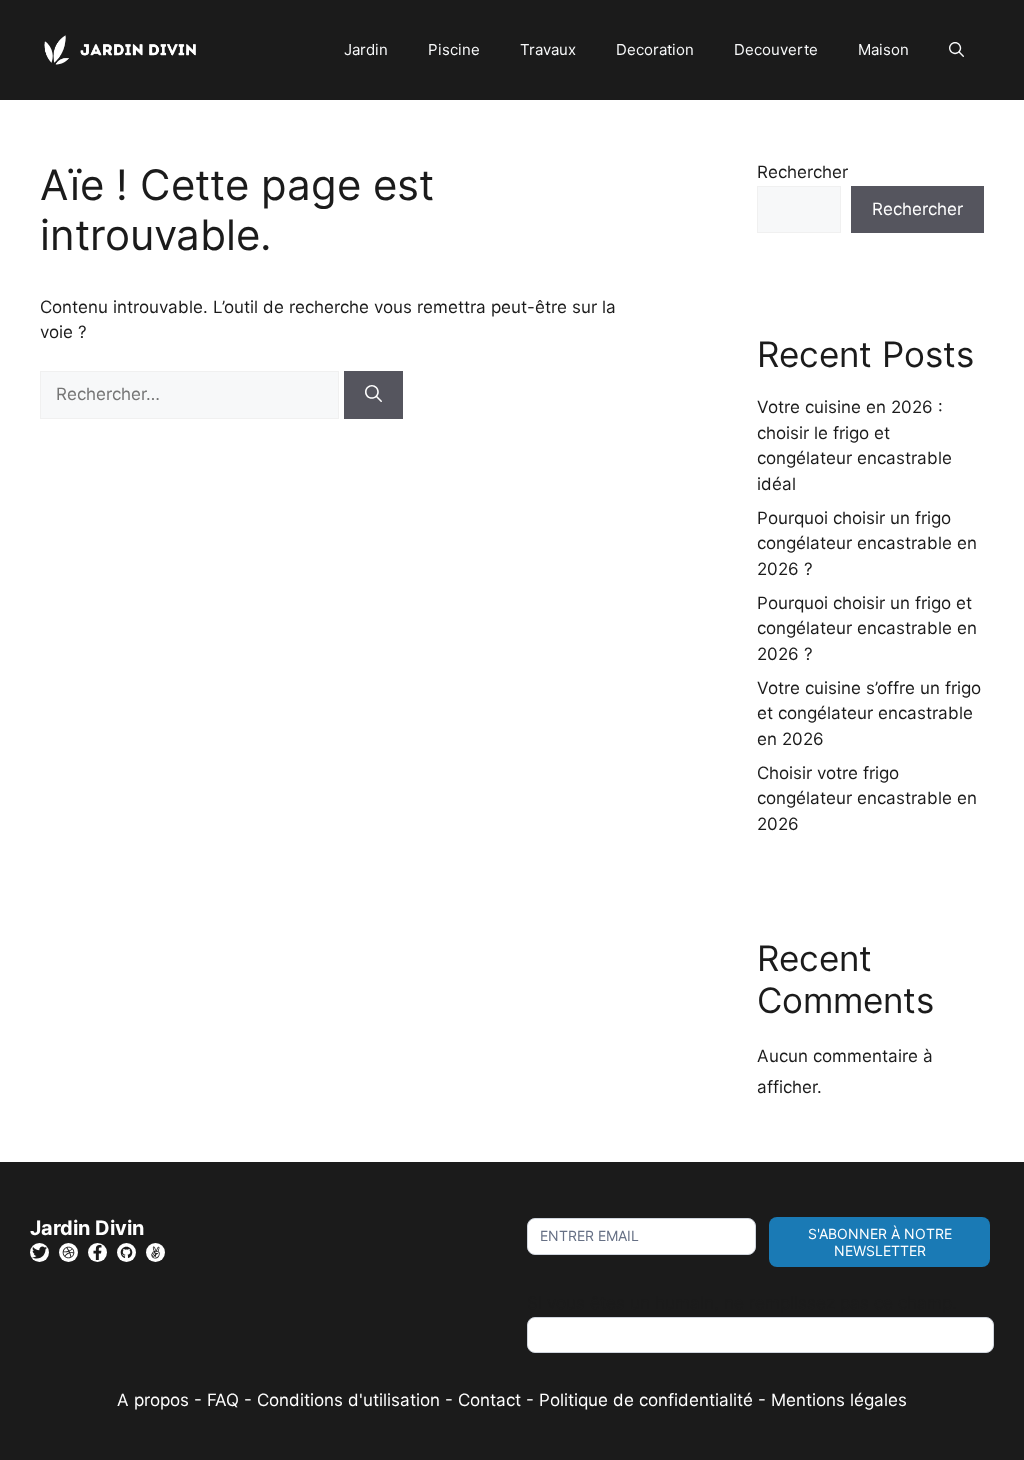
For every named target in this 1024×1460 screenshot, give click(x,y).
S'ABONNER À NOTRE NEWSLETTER (880, 1242)
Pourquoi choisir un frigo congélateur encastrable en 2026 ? (867, 543)
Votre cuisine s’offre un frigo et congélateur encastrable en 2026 (869, 713)
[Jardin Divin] (125, 49)
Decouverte (776, 49)
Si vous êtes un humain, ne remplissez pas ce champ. (742, 1303)
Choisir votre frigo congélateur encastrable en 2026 (867, 798)
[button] (956, 50)
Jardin (366, 49)
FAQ (225, 1400)
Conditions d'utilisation (348, 1400)
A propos (153, 1400)
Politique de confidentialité (646, 1400)
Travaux (548, 49)
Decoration (655, 49)
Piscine (454, 49)
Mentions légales (839, 1400)
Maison (883, 49)
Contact (489, 1400)
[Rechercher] (373, 395)
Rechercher (802, 172)
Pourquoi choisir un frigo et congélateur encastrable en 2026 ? (867, 628)
